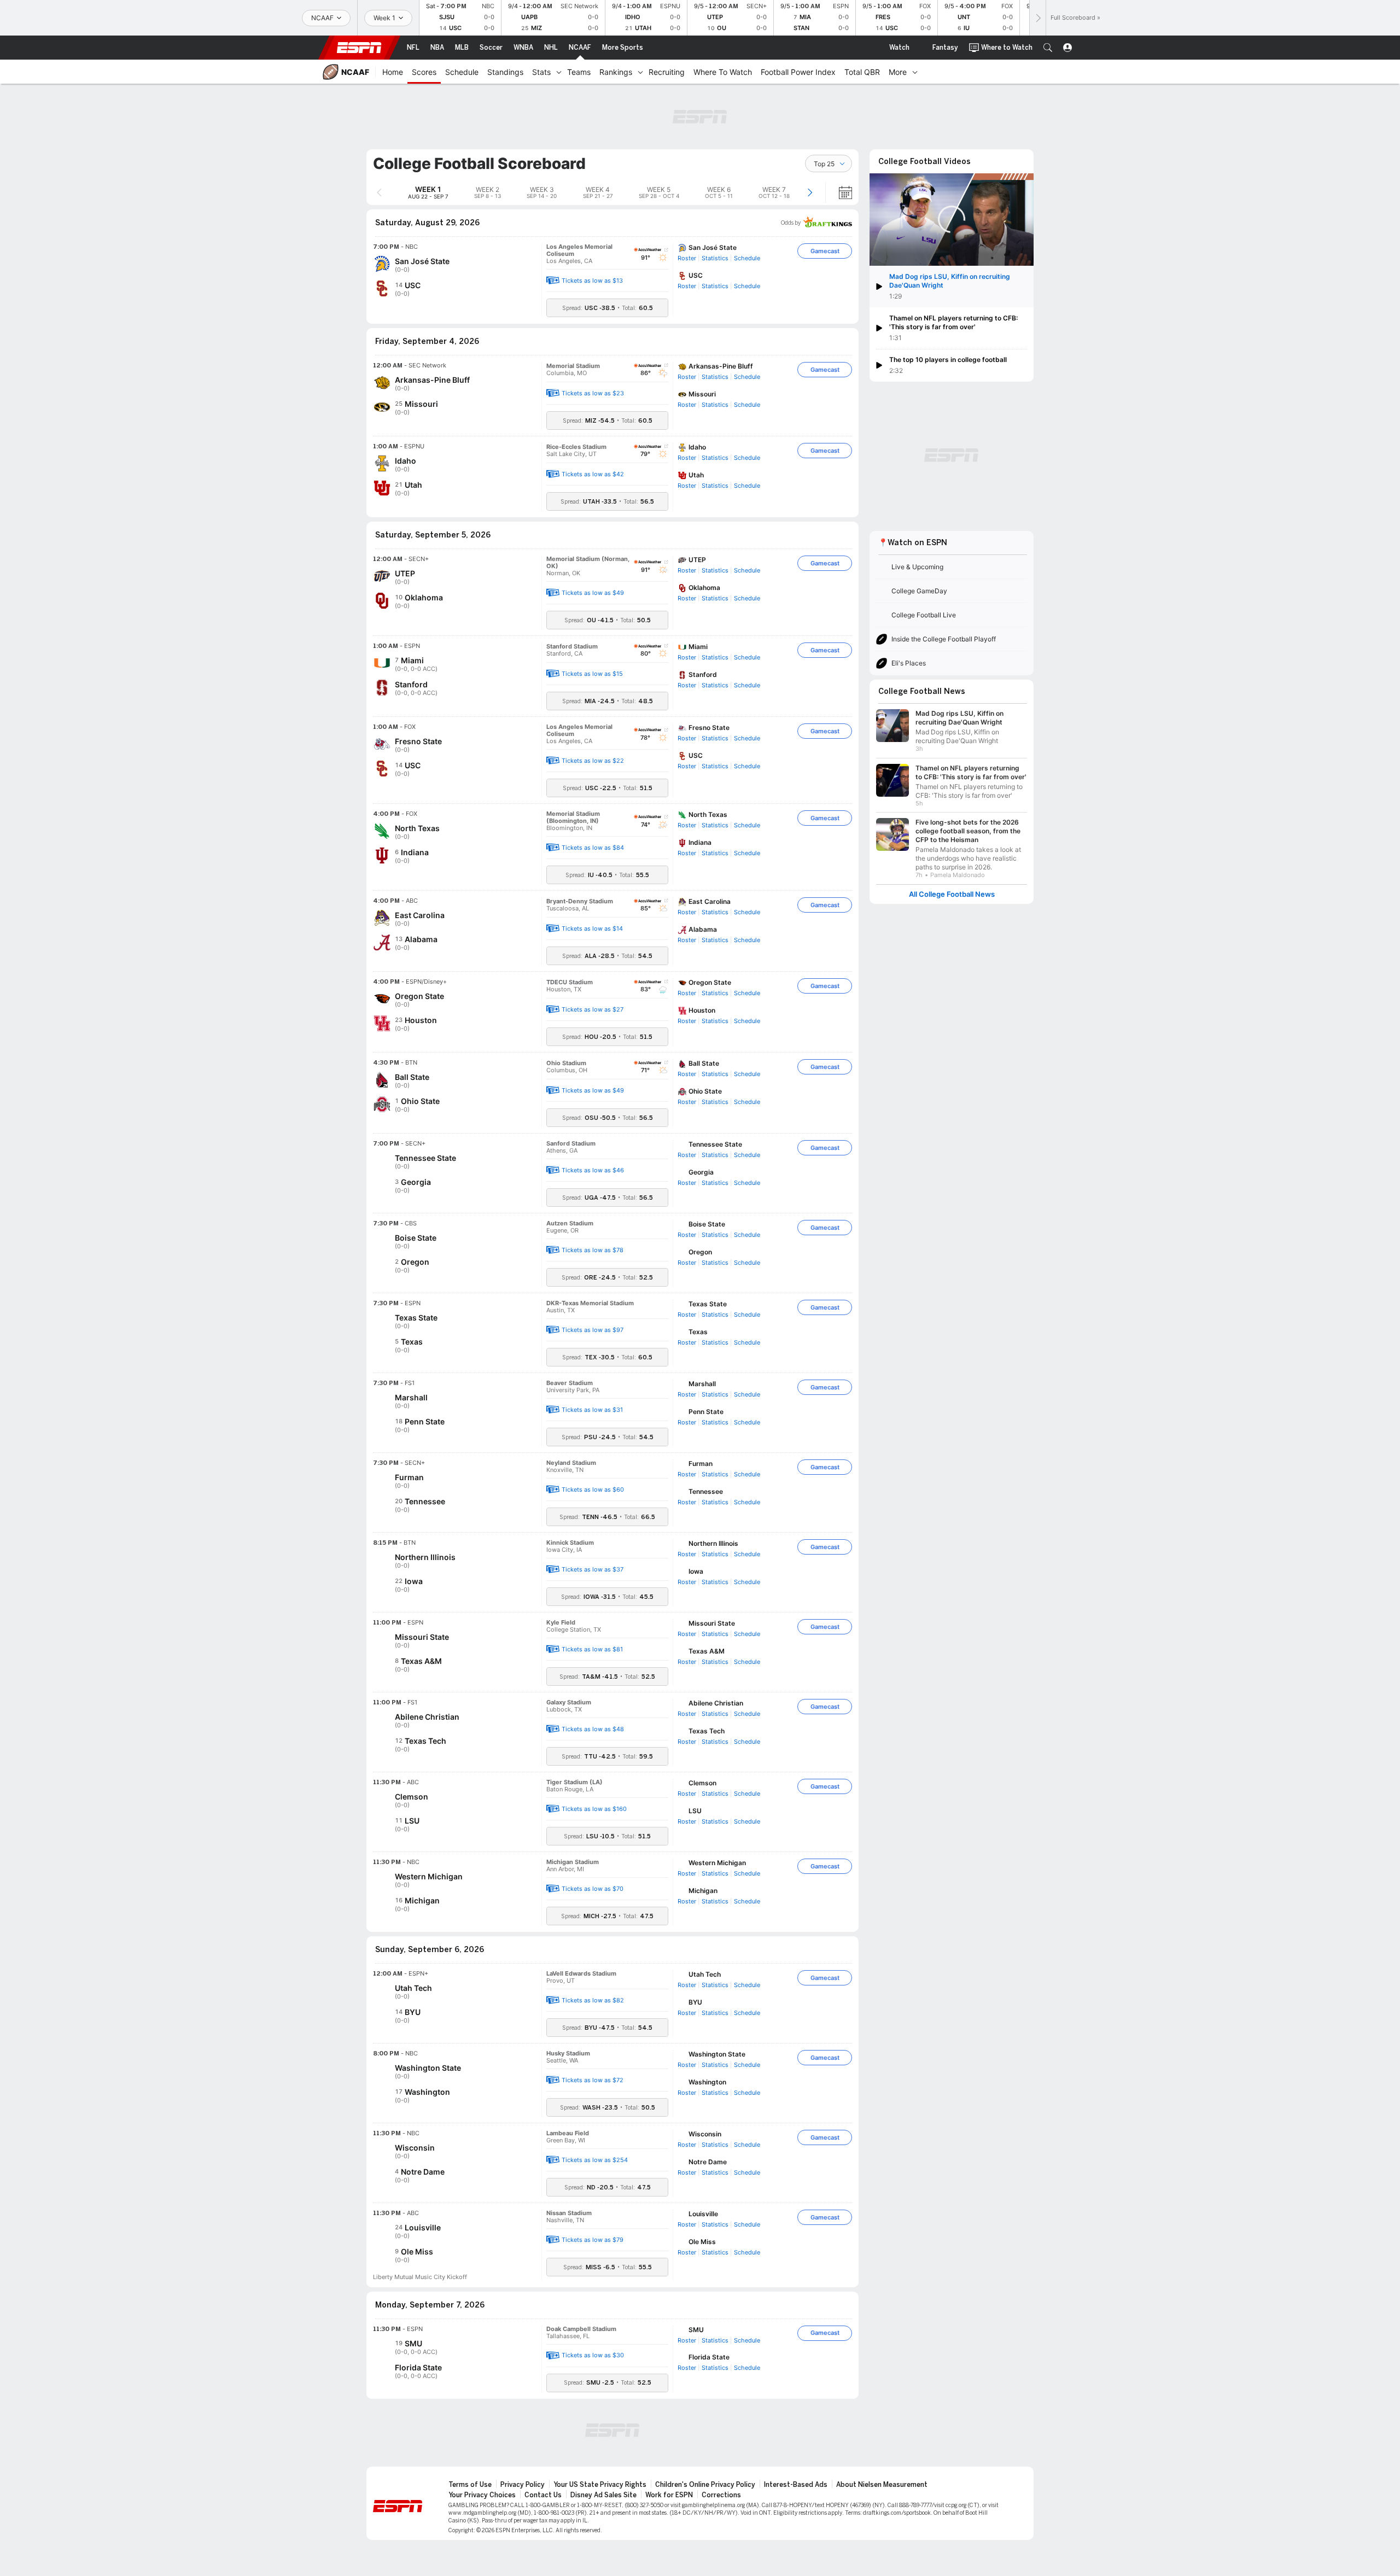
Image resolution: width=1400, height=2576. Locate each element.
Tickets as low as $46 (593, 1170)
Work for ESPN (669, 2495)
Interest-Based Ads (796, 2485)
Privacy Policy (523, 2485)
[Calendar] (838, 192)
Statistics (715, 258)
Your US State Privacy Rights (600, 2485)
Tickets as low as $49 (593, 593)
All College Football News (952, 894)
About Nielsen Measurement (882, 2485)
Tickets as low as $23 (593, 393)
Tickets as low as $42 (593, 474)
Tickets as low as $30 (593, 2355)
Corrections (721, 2495)
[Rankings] (640, 72)
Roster (687, 258)
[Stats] (559, 72)
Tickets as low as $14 (592, 928)
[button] (1048, 48)
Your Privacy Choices (482, 2495)
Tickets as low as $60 (593, 1489)
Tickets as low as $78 (593, 1250)
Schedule (747, 258)
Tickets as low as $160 (594, 1809)
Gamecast (825, 251)
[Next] (1037, 18)
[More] (915, 72)
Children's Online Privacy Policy (705, 2485)
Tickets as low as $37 (593, 1569)
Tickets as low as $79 (593, 2240)
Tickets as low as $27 (593, 1009)
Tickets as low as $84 (593, 848)
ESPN (359, 48)
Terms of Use (470, 2485)
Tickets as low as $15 (592, 674)
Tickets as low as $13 (592, 281)
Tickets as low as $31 (592, 1410)
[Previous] (379, 192)
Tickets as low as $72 (593, 2080)
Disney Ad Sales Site (603, 2495)
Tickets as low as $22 (593, 761)
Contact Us (543, 2495)
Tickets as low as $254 (595, 2160)
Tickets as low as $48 (593, 1729)
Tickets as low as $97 (593, 1330)
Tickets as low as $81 (592, 1649)
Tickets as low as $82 (593, 2000)
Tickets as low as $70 (593, 1889)
